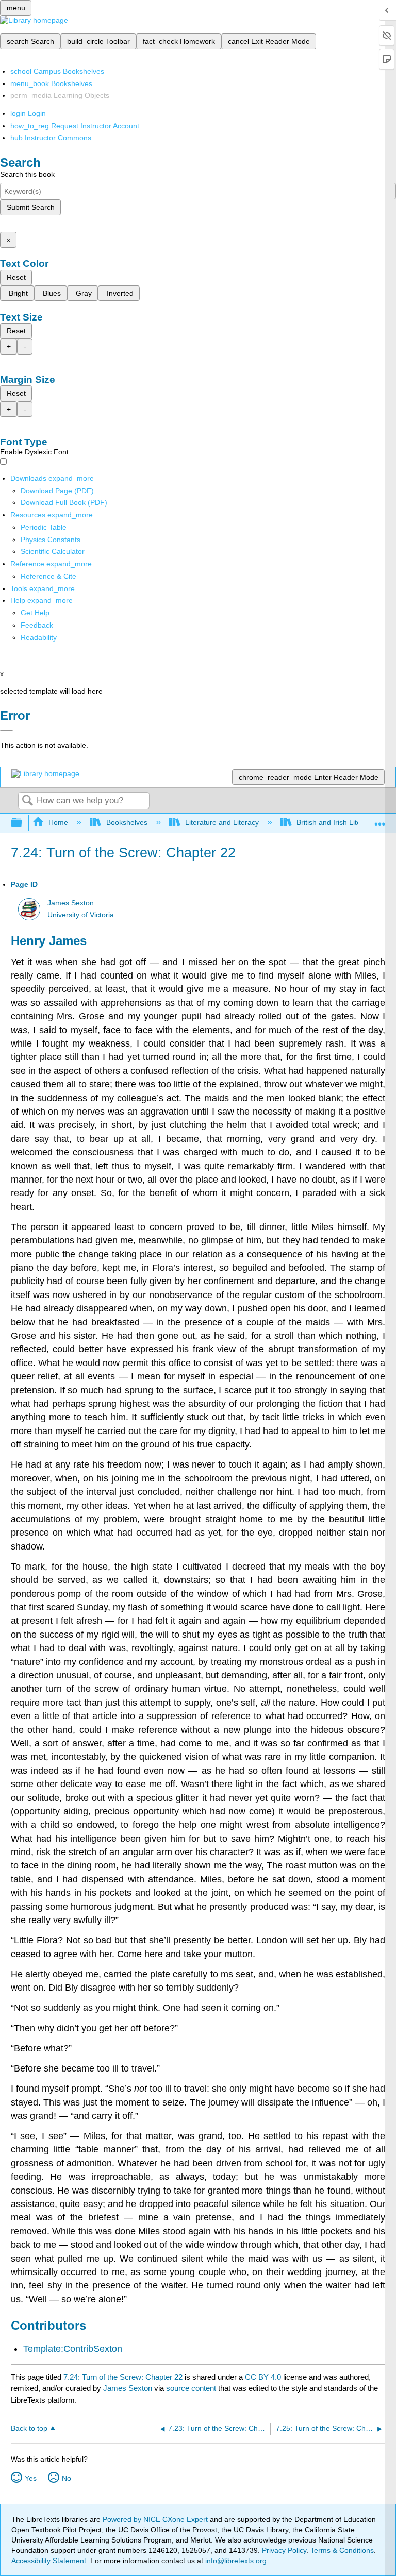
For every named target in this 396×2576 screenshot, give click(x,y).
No (67, 2478)
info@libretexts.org (235, 2561)
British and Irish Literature (339, 822)
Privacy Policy (284, 2550)
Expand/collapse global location (380, 820)
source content (191, 2388)
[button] (37, 625)
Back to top (29, 2428)
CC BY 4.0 (263, 2377)
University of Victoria (81, 915)
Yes (31, 2478)
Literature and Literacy (222, 822)
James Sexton (71, 903)
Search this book (27, 174)
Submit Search (31, 207)
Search (27, 801)
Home (58, 822)
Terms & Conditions (342, 2550)
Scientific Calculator (53, 551)
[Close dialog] (6, 730)
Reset (16, 277)
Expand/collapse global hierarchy (23, 823)
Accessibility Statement (49, 2561)
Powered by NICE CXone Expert (156, 2519)
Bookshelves (127, 822)
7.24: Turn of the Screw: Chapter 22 (123, 2377)
